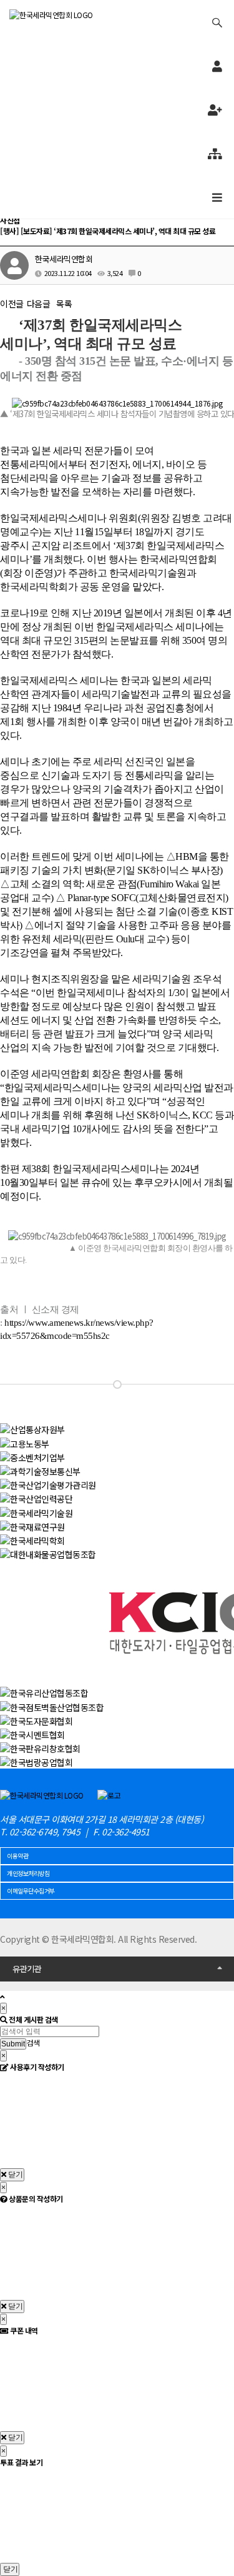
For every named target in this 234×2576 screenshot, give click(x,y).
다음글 (39, 303)
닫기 (15, 2174)
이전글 (12, 303)
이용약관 (17, 1856)
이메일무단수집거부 (31, 1891)
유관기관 (27, 1969)
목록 (64, 303)
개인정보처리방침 (28, 1873)
